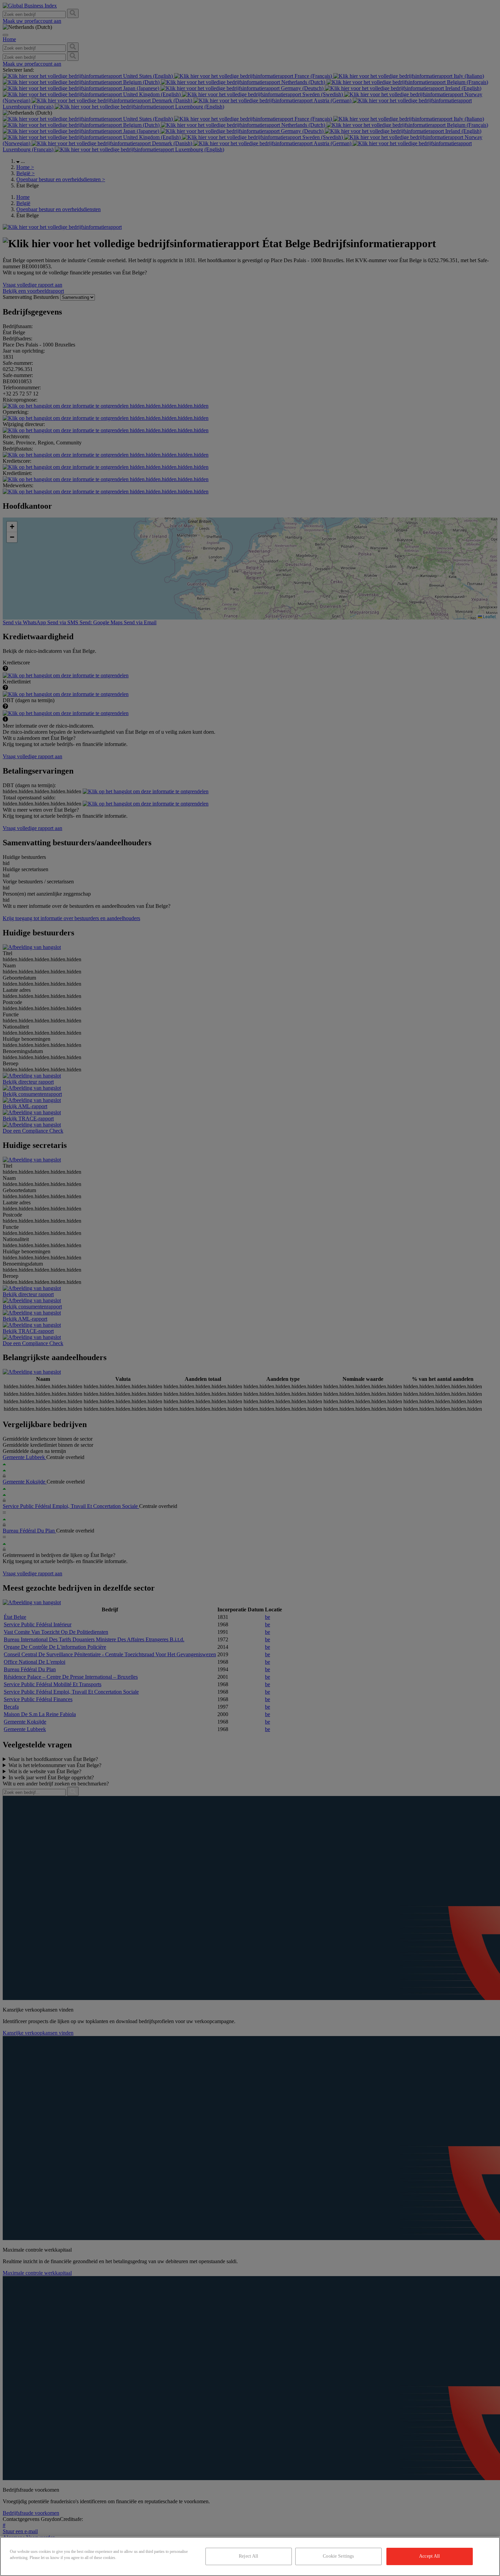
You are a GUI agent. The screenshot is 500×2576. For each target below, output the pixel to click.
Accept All (429, 2556)
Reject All (248, 2556)
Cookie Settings (338, 2556)
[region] (250, 2556)
